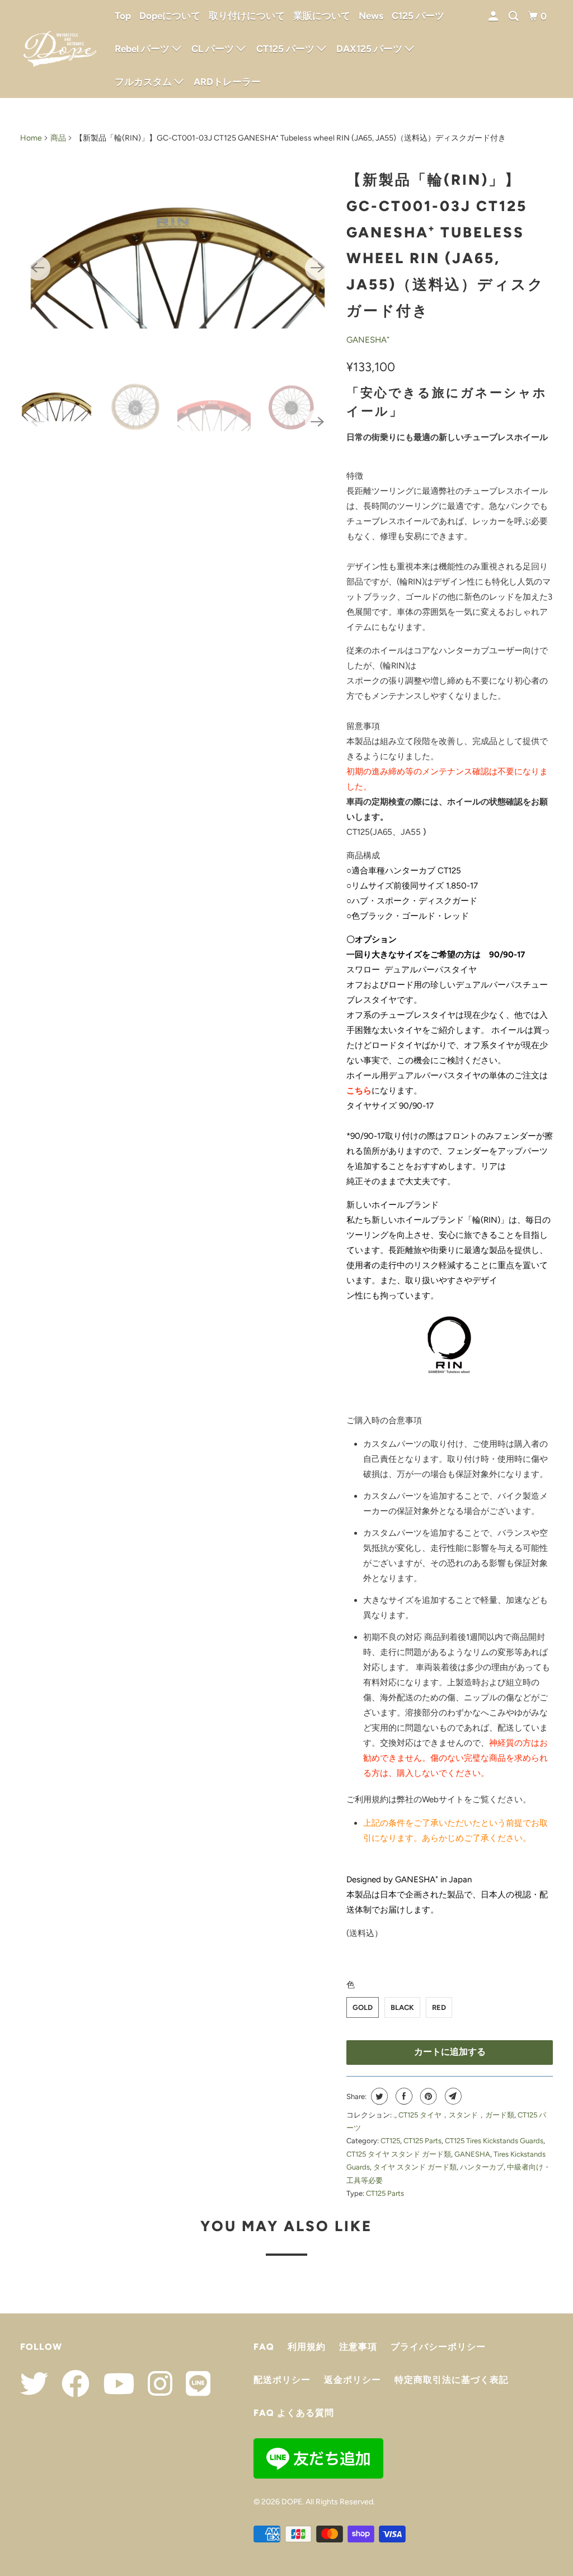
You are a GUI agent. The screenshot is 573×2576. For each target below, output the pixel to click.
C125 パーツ (418, 16)
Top (123, 16)
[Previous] (38, 268)
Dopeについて (170, 16)
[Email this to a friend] (452, 2096)
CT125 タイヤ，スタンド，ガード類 (456, 2115)
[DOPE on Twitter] (34, 2383)
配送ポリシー (282, 2380)
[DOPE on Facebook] (70, 2383)
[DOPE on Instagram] (154, 2383)
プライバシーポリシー (438, 2347)
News (371, 16)
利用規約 (307, 2347)
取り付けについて (247, 16)
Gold (363, 2007)
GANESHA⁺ (368, 340)
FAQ (264, 2347)
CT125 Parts (422, 2141)
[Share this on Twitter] (378, 2096)
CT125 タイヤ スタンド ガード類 (399, 2154)
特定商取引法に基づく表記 (452, 2380)
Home (31, 138)
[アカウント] (494, 17)
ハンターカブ (482, 2167)
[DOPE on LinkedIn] (192, 2383)
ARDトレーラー (227, 82)
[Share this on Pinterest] (427, 2096)
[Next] (317, 268)
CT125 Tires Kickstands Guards (494, 2141)
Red (439, 2007)
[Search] (514, 17)
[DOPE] (60, 49)
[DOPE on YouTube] (113, 2383)
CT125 (390, 2141)
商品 (58, 138)
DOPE (292, 2502)
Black (402, 2007)
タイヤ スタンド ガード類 (415, 2167)
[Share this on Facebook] (403, 2096)
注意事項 (358, 2347)
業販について (322, 16)
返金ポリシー (353, 2380)
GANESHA (472, 2154)
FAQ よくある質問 (294, 2413)
